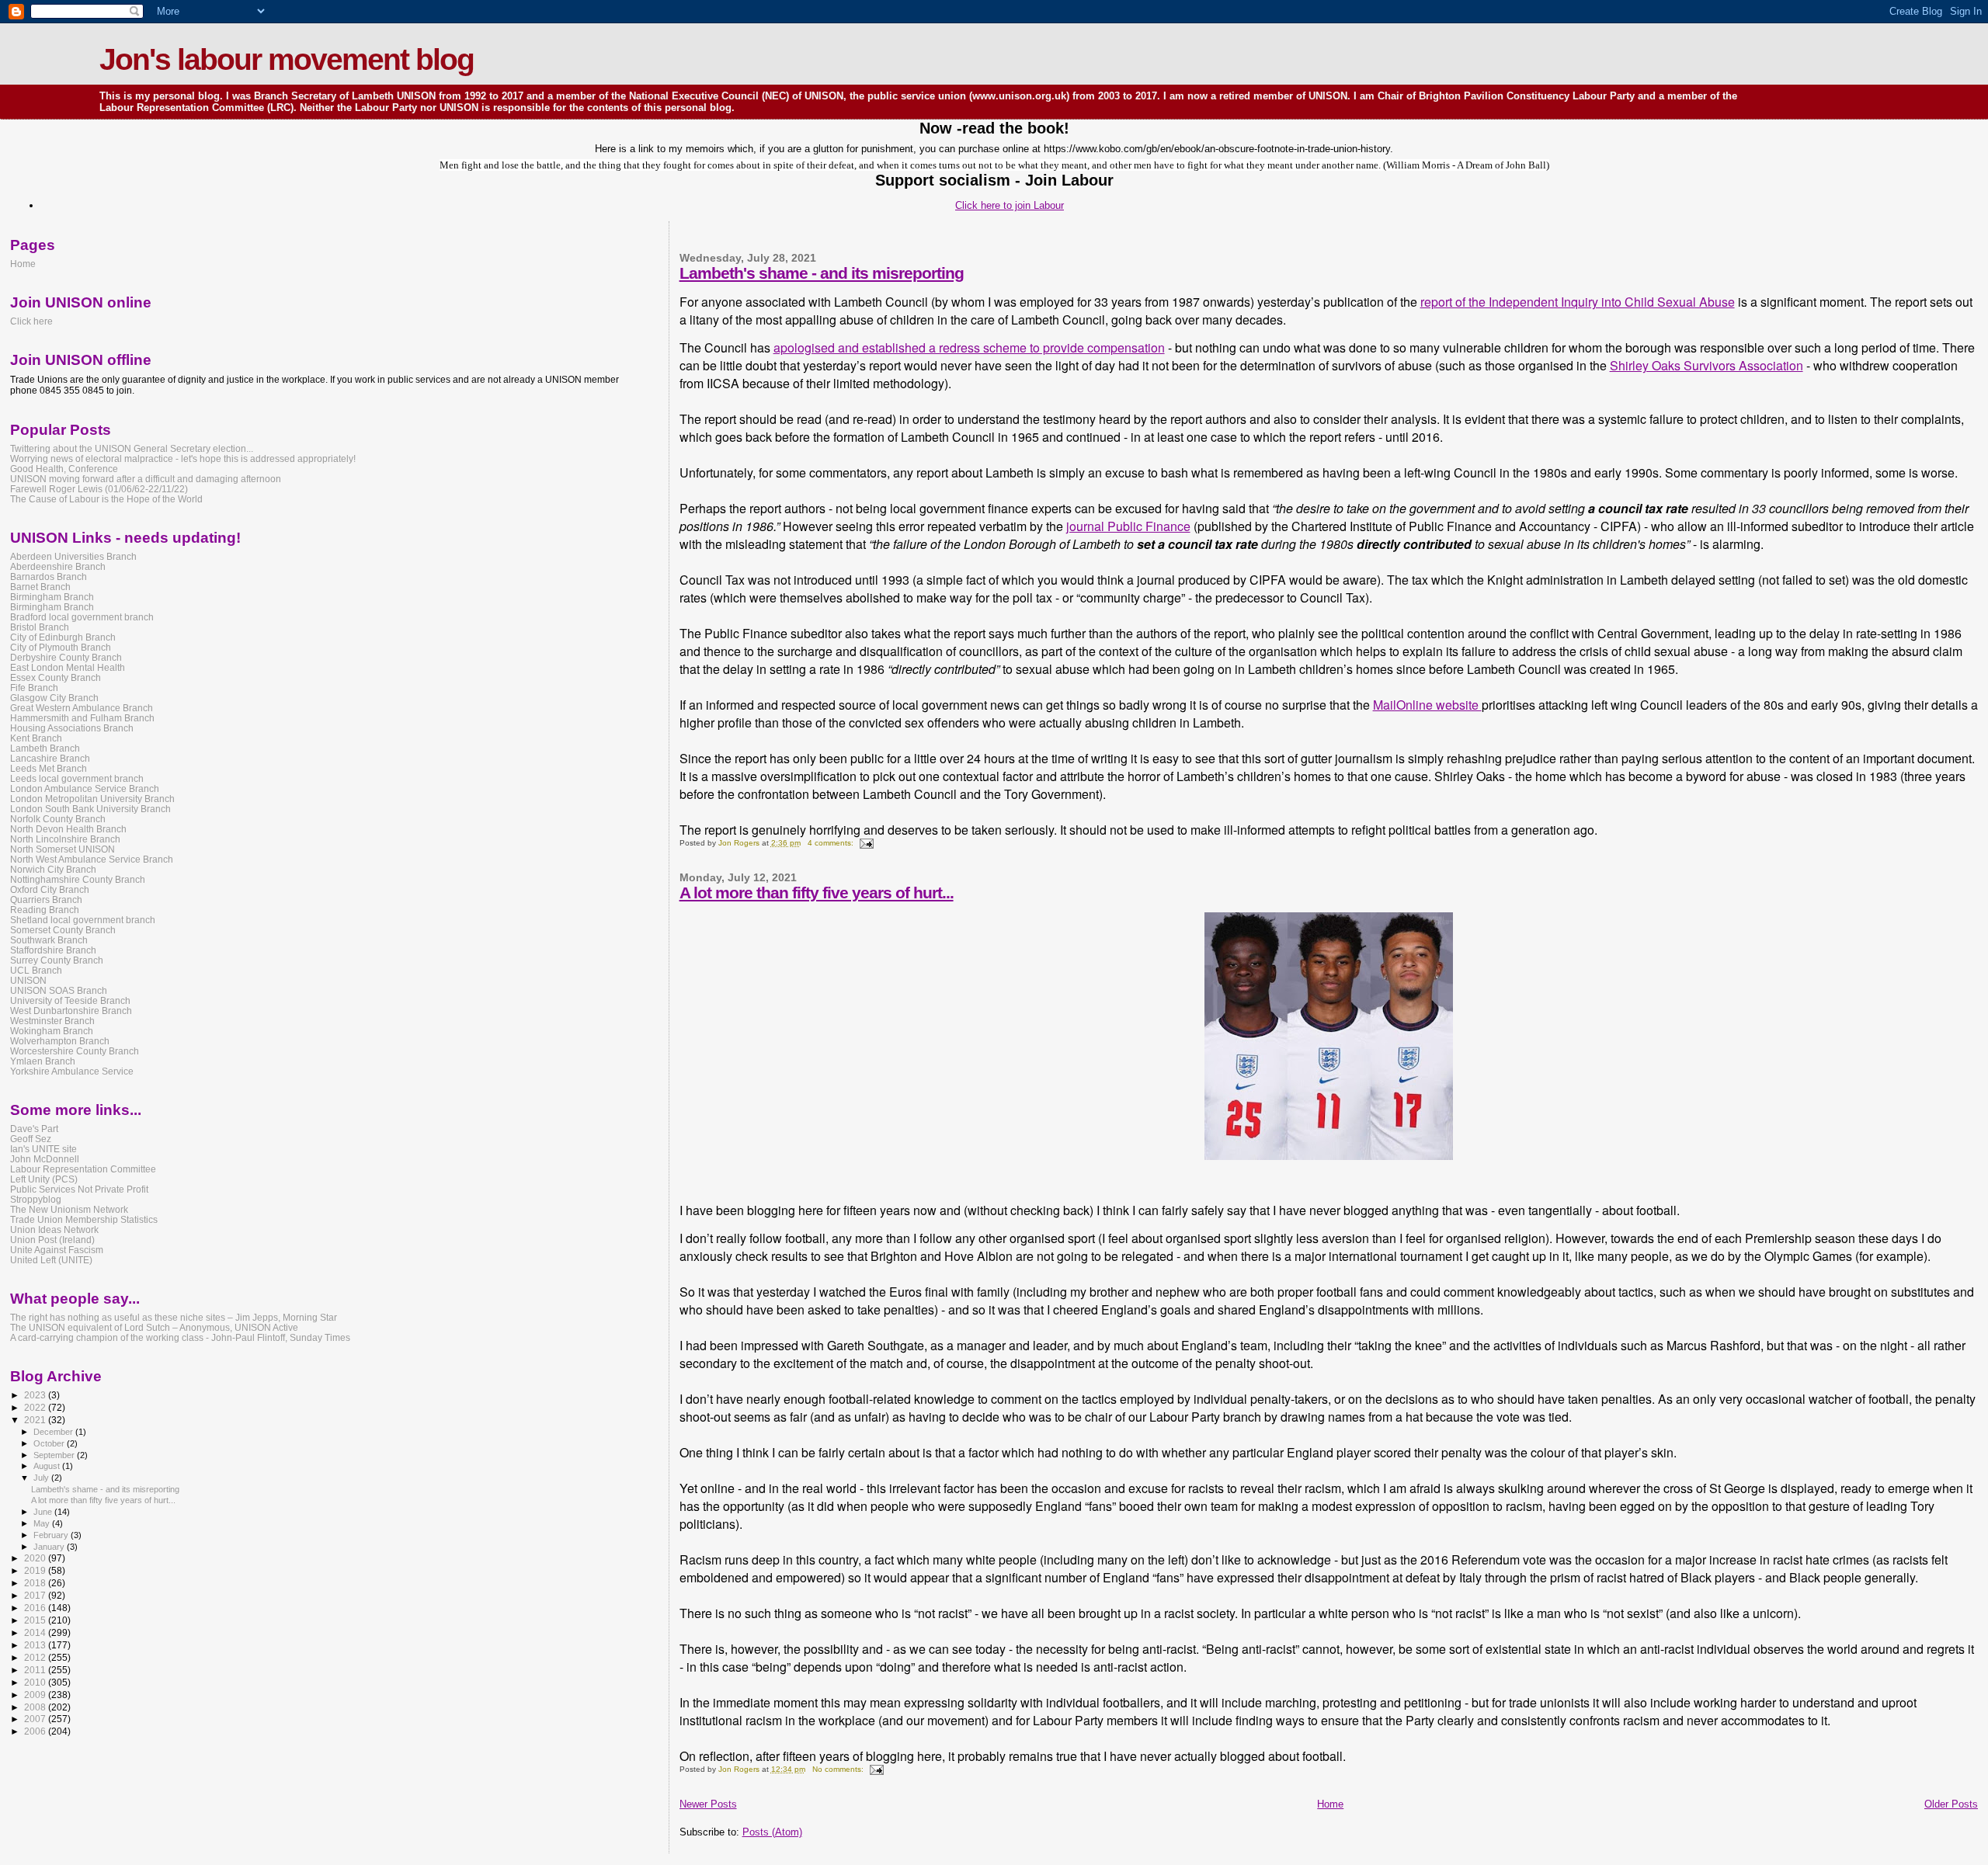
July (42, 1478)
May (43, 1523)
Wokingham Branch (52, 1031)
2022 (36, 1407)
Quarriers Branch (46, 900)
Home (1330, 1804)
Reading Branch (45, 910)
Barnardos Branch (49, 577)
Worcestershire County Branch (75, 1051)
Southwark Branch (49, 940)
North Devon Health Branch (68, 829)
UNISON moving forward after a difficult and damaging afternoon (146, 479)
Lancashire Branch (50, 758)
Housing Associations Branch (72, 728)
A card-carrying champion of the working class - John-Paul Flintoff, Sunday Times (180, 1337)
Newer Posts (708, 1804)
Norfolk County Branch (58, 819)
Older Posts (1951, 1804)
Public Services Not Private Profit (79, 1189)
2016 (36, 1608)
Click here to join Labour (1010, 205)
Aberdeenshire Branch (58, 566)
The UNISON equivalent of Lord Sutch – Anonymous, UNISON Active (154, 1327)
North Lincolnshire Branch (65, 839)
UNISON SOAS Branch (59, 990)
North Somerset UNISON (63, 849)
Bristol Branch (40, 627)
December (54, 1432)
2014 (36, 1632)
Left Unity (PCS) (44, 1179)
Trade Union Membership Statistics (84, 1219)
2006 (36, 1731)
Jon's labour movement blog (287, 59)
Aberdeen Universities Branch (73, 556)
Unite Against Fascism (57, 1250)
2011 (36, 1670)
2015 (36, 1620)
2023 (36, 1395)
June (44, 1512)
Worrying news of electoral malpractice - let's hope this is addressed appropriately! (183, 458)
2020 (36, 1558)
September (55, 1455)
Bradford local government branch (82, 617)
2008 (36, 1707)
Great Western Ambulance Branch (82, 708)
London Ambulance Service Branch (85, 788)
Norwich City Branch (53, 869)
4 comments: (832, 843)
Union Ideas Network (54, 1229)
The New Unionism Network (69, 1209)
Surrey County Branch (57, 960)
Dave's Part (34, 1129)
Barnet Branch (40, 587)
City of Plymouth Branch (61, 647)
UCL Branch (36, 970)
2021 (36, 1420)
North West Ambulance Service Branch (92, 859)
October (50, 1443)
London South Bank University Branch (90, 809)
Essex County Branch (56, 677)
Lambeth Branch (45, 748)
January (50, 1547)
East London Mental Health (68, 667)
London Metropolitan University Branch (92, 799)
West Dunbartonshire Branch (71, 1011)
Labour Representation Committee (83, 1169)
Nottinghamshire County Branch (78, 879)
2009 (36, 1695)
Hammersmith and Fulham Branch (82, 718)
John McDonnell (45, 1159)
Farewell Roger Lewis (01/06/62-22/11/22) (99, 489)
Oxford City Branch (50, 889)
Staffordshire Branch (53, 950)
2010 (36, 1682)
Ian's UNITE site (43, 1149)
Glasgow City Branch (54, 698)
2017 (36, 1595)
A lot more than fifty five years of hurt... (817, 893)
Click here (31, 321)
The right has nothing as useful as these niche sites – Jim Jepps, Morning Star (174, 1317)
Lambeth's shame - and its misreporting (822, 273)
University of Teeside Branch (70, 1000)
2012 (36, 1657)
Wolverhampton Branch (60, 1041)
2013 (36, 1645)
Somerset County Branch (63, 930)
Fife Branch (34, 688)
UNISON (28, 980)
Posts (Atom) (772, 1832)
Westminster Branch (52, 1021)
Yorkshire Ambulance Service (72, 1071)
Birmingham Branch (52, 597)
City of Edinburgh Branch (63, 637)
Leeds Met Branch (49, 768)
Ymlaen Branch (43, 1061)
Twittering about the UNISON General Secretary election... (132, 448)
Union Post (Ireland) (52, 1240)
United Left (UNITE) (51, 1260)
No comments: (839, 1769)
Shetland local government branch (83, 920)
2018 (36, 1583)
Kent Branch (36, 738)
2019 (36, 1570)
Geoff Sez (31, 1139)
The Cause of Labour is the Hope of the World (106, 499)
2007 (36, 1719)
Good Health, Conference (64, 469)
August (48, 1466)
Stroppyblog (36, 1199)
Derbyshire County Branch (66, 657)
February (52, 1535)
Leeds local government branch (77, 778)
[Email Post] (866, 843)
